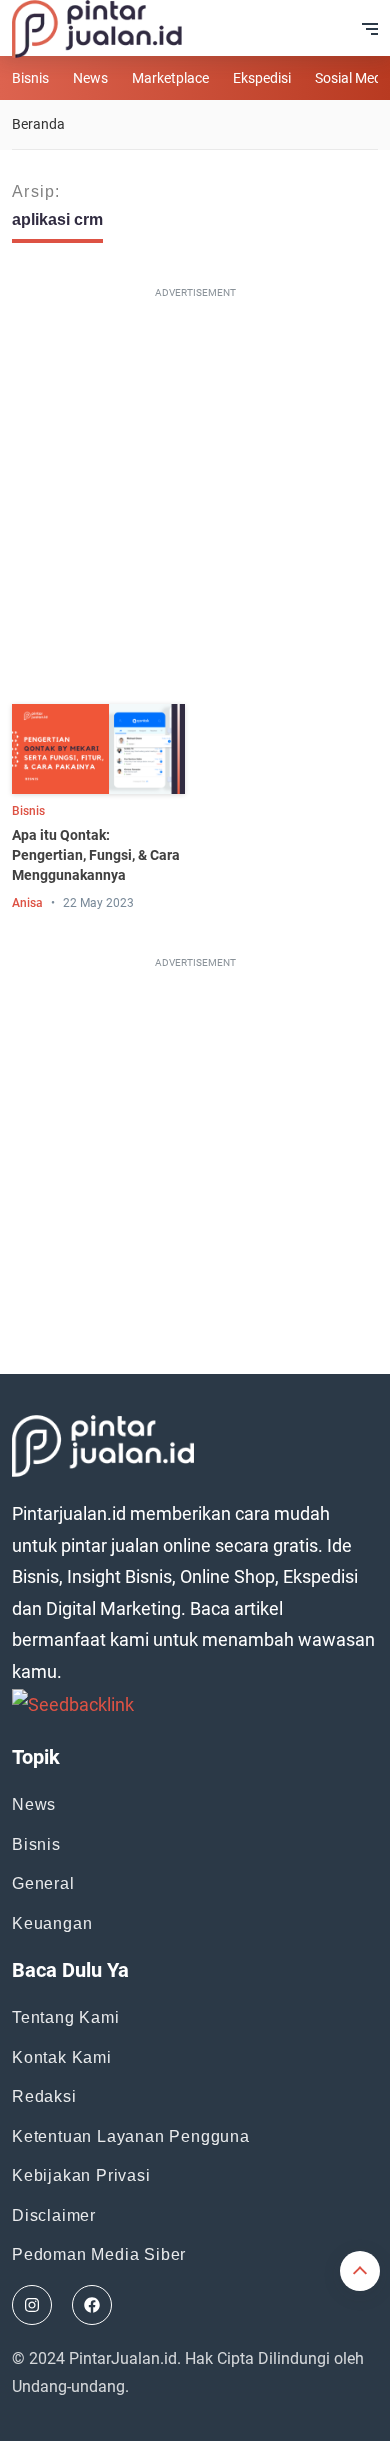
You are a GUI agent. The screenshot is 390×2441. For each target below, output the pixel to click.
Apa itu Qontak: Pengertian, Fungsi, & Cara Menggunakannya (96, 855)
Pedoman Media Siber (99, 2254)
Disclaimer (54, 2215)
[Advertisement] (195, 500)
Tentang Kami (66, 2017)
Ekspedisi (262, 78)
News (90, 78)
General (43, 1883)
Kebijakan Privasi (81, 2175)
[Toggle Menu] (370, 29)
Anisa (27, 903)
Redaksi (44, 2096)
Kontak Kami (62, 2057)
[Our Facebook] (92, 2305)
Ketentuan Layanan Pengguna (131, 2136)
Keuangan (52, 1923)
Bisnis (30, 78)
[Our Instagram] (32, 2305)
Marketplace (170, 78)
